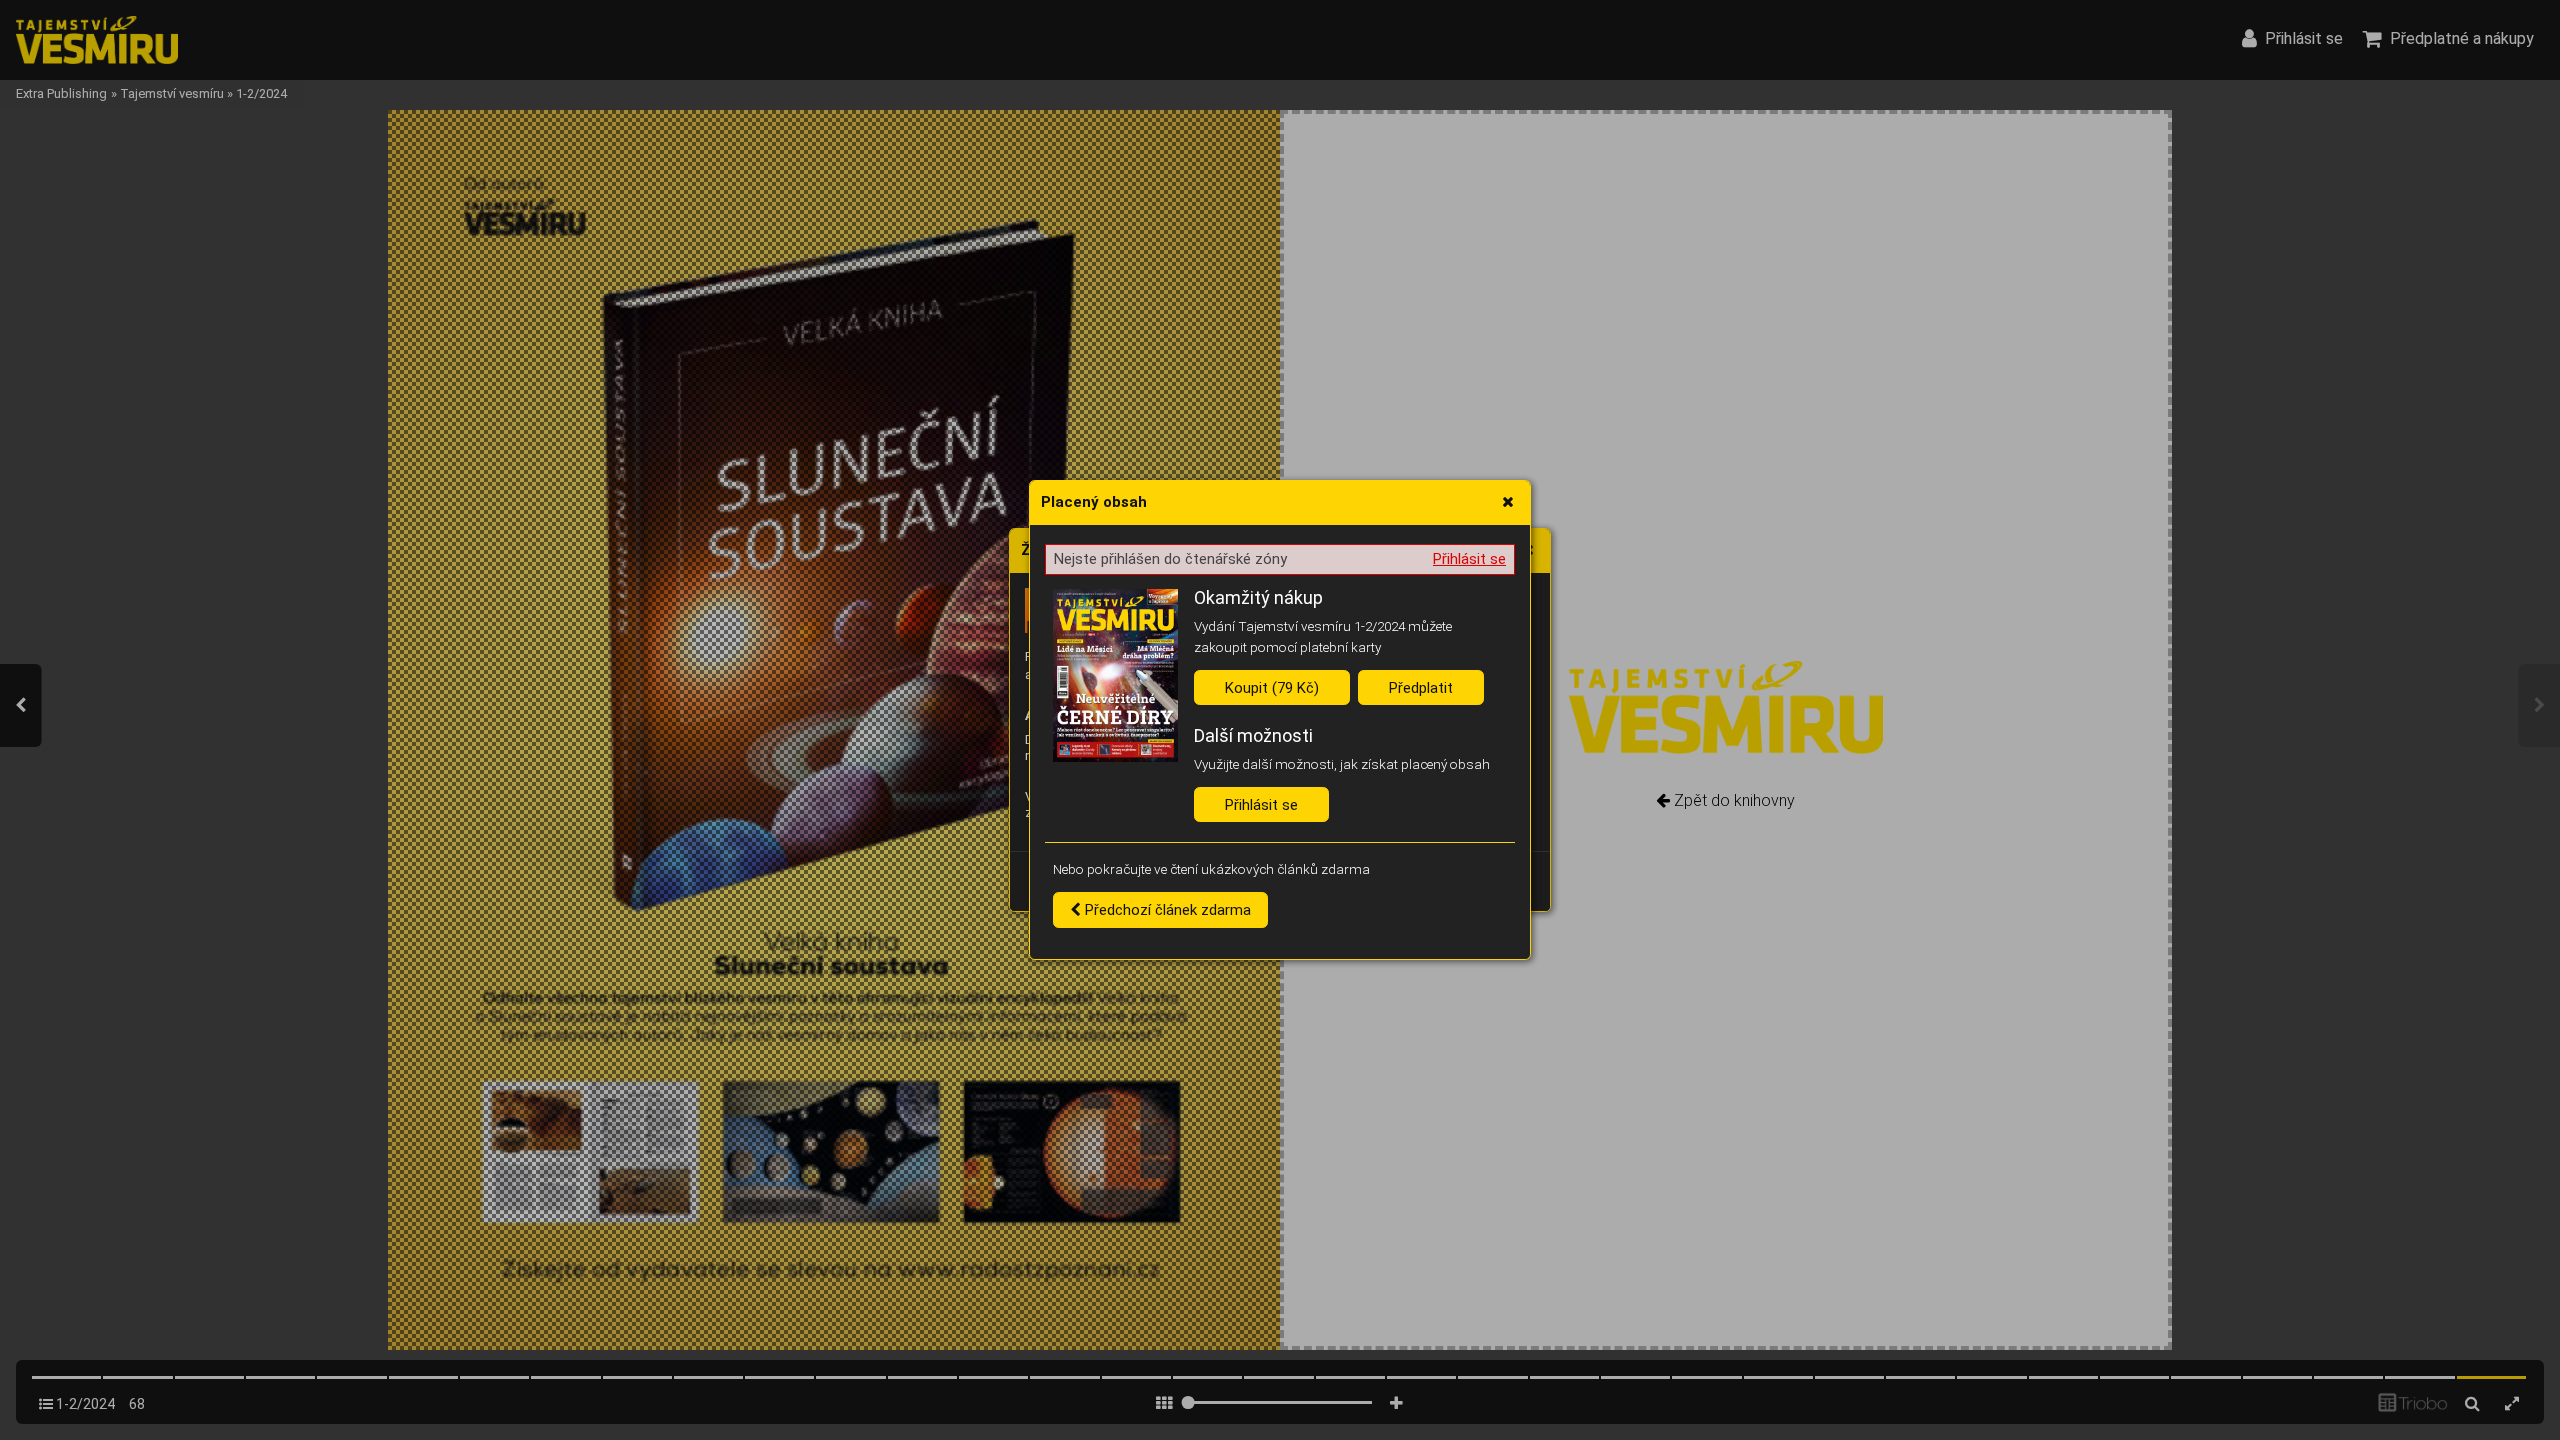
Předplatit (1421, 688)
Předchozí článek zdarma (1166, 910)
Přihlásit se (1469, 559)
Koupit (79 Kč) (1272, 688)
